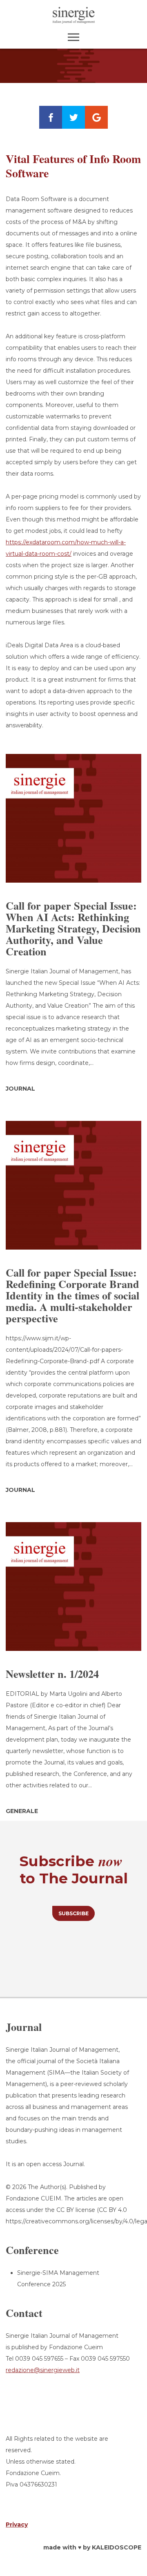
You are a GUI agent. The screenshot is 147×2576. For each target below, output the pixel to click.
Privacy (17, 2525)
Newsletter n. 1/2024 (52, 1674)
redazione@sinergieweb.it (43, 2370)
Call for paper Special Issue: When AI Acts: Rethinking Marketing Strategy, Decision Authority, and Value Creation (73, 928)
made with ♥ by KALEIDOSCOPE (92, 2547)
